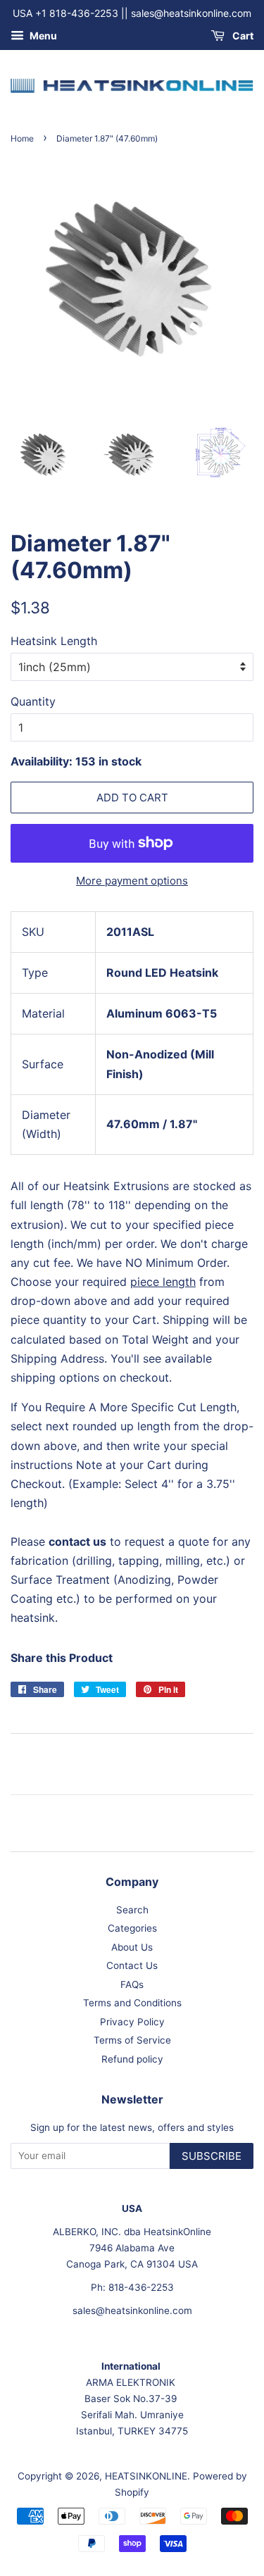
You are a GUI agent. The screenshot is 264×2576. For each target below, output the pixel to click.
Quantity (33, 701)
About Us (132, 1947)
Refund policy (132, 2059)
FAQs (132, 1984)
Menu (42, 36)
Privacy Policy (132, 2022)
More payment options (132, 881)
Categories (132, 1928)
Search (132, 1910)
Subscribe (212, 2156)
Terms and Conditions (132, 2003)
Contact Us (132, 1965)
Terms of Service (132, 2040)
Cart (242, 36)
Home (22, 138)
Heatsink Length (54, 641)
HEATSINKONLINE (146, 2476)
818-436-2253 (141, 2287)
